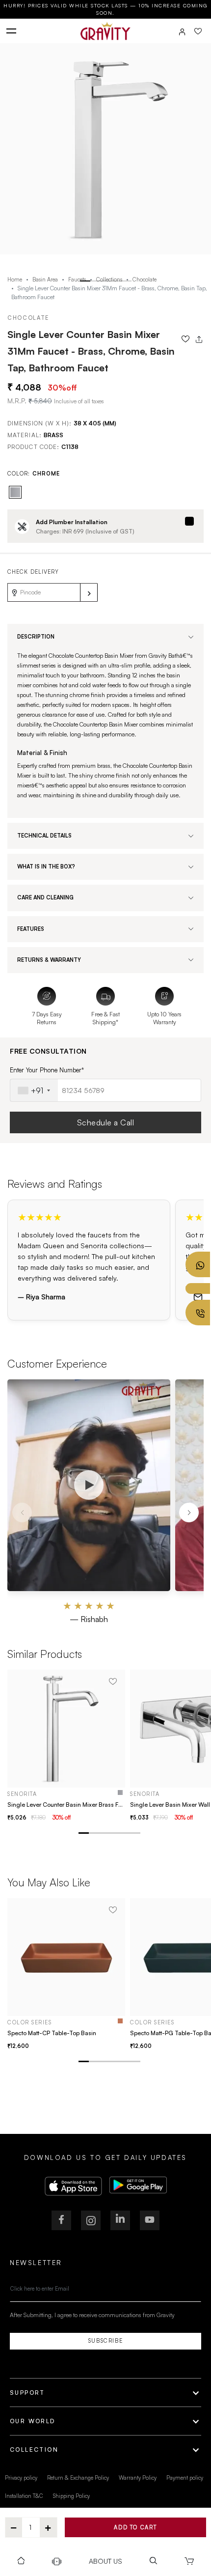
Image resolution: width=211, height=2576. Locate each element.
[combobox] (34, 1090)
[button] (85, 281)
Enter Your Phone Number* (47, 1070)
